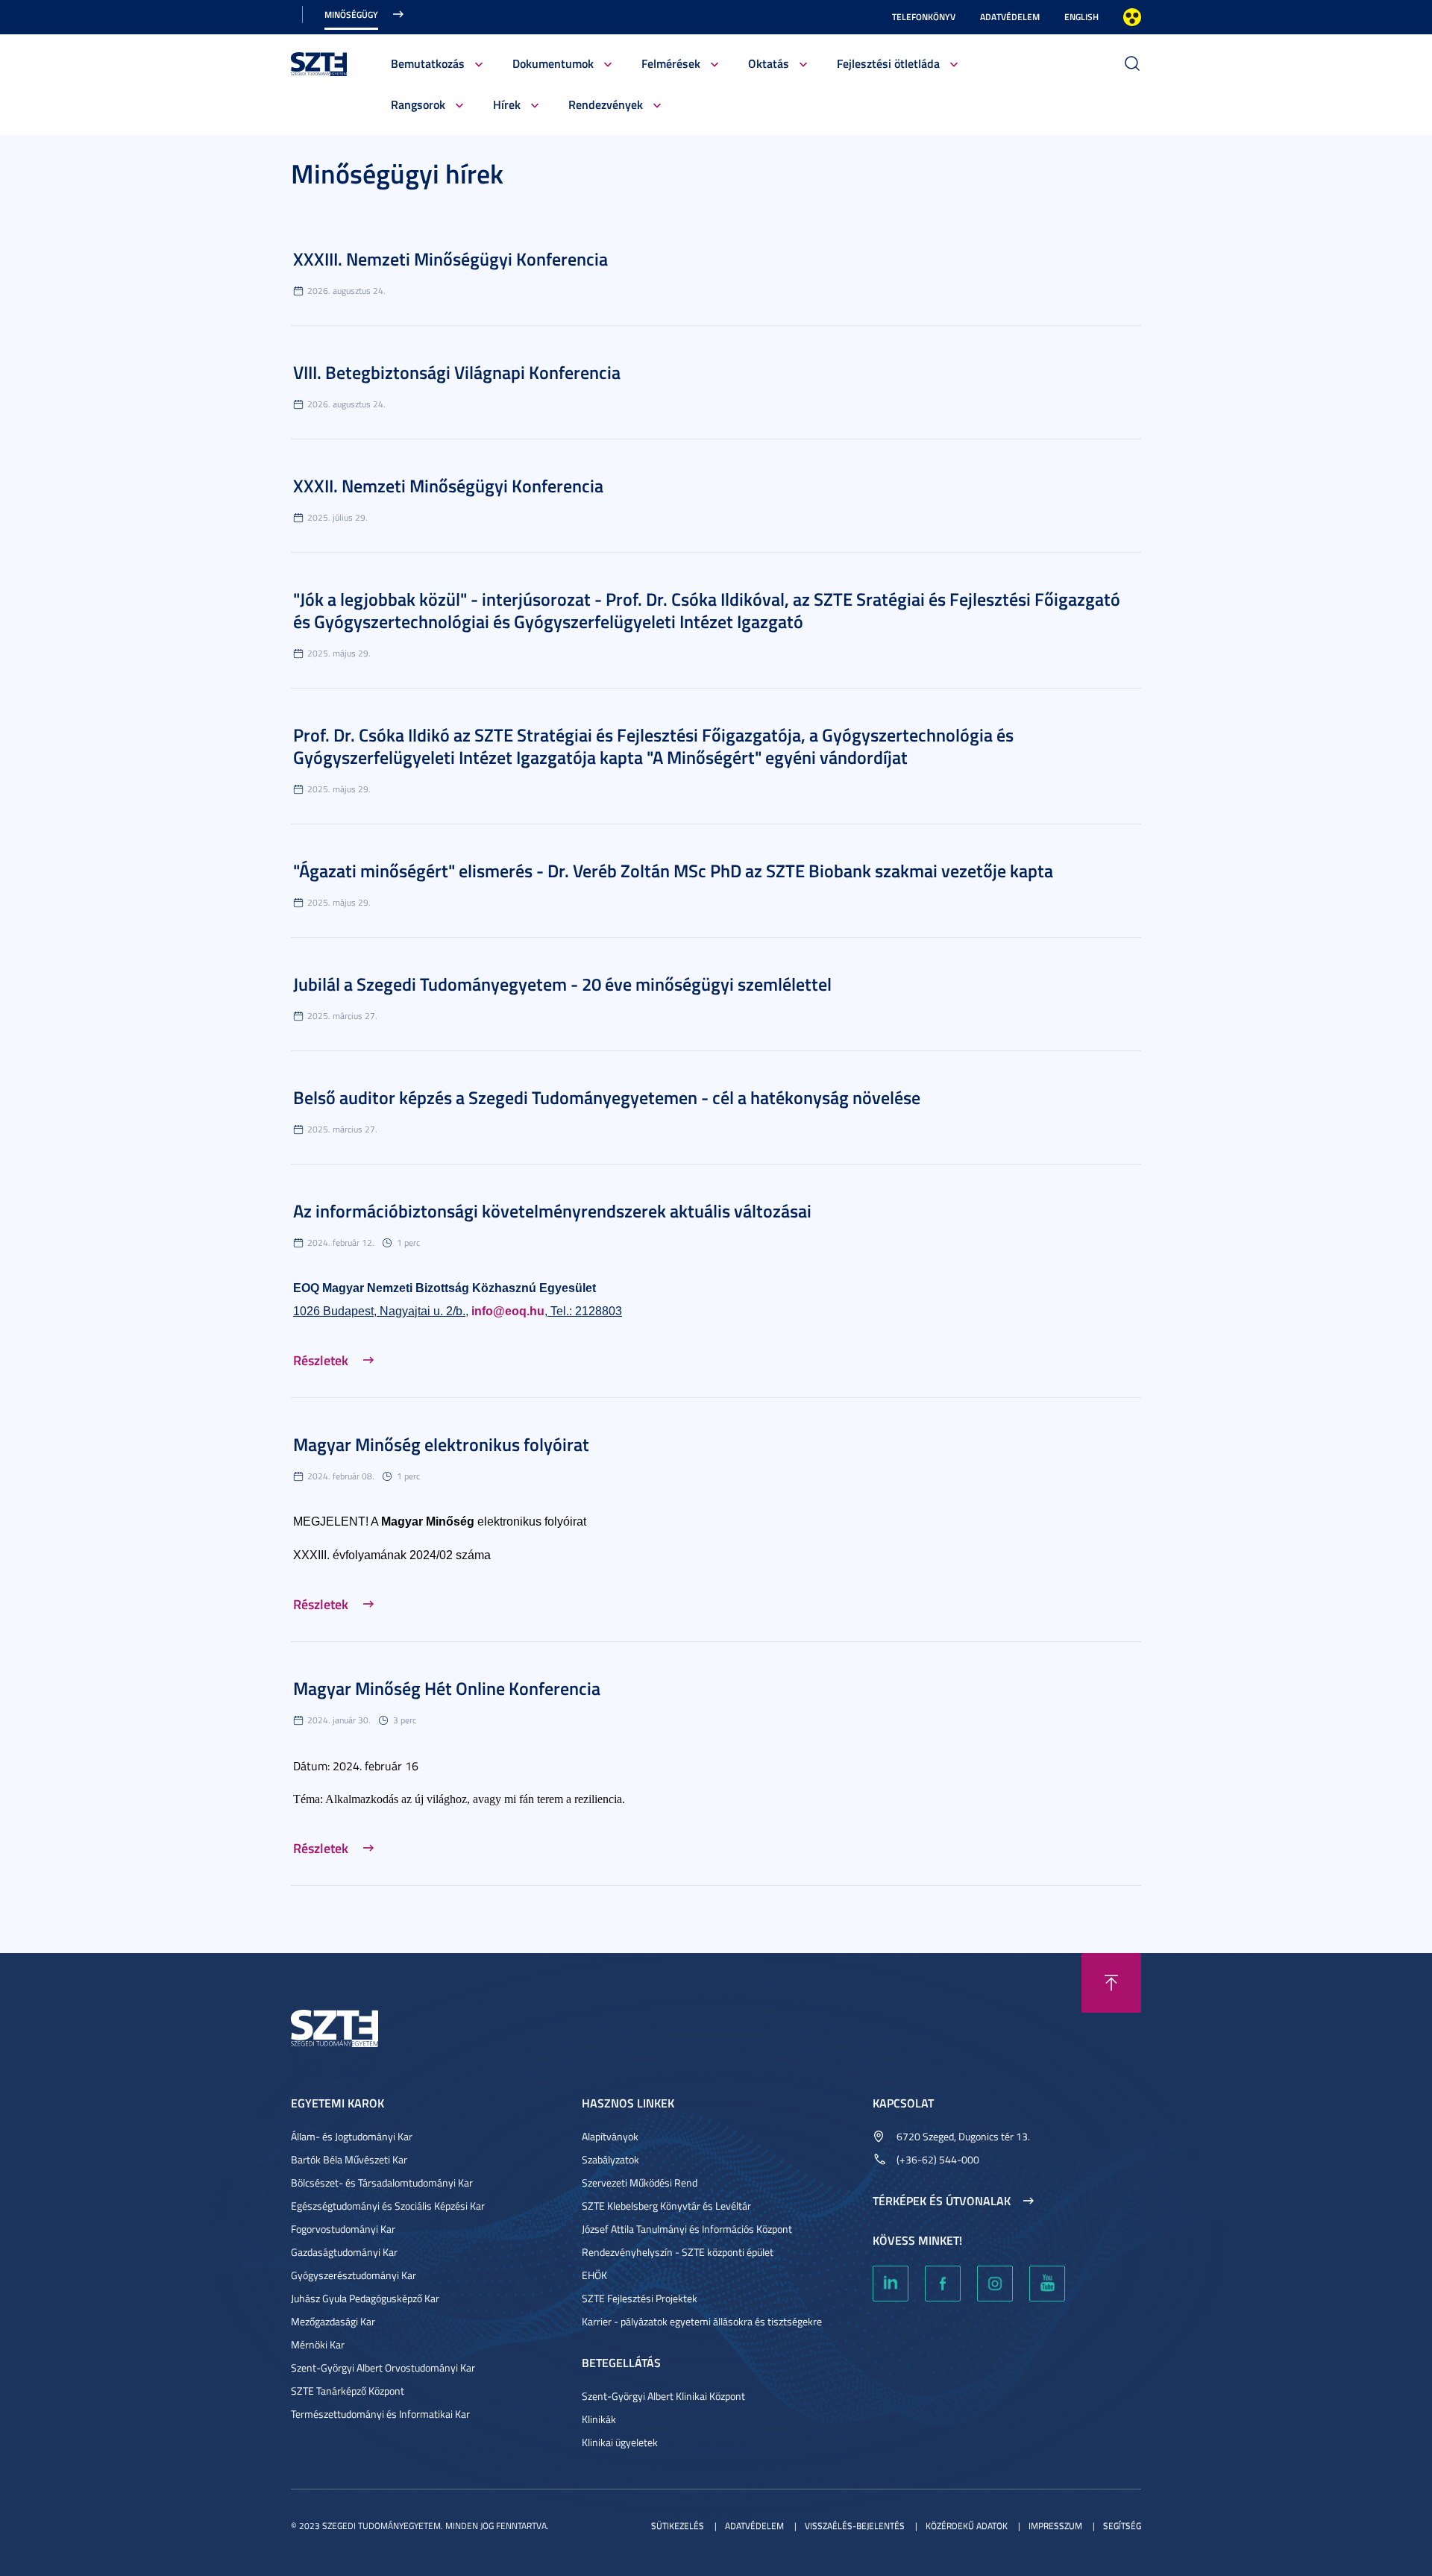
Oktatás (769, 63)
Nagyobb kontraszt (1132, 17)
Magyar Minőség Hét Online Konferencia (447, 1688)
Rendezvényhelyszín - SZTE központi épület (678, 2252)
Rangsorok (418, 104)
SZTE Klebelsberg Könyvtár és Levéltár (666, 2206)
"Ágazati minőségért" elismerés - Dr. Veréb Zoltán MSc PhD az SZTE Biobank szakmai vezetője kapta (673, 871)
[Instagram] (995, 2284)
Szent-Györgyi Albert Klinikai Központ (663, 2396)
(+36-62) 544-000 (938, 2159)
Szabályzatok (610, 2159)
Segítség (1122, 2526)
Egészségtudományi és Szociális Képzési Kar (388, 2206)
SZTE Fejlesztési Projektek (640, 2298)
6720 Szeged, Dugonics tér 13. (963, 2136)
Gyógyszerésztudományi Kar (354, 2275)
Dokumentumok (553, 63)
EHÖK (594, 2275)
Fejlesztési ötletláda (888, 63)
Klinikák (599, 2419)
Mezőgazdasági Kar (333, 2321)
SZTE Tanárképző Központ (348, 2391)
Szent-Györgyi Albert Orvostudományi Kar (383, 2367)
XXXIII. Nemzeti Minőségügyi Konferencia (450, 259)
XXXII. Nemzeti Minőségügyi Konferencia (448, 486)
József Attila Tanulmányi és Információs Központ (687, 2229)
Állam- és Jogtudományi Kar (352, 2136)
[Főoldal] (319, 62)
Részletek (321, 1360)
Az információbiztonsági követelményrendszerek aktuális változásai (552, 1211)
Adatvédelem (1010, 17)
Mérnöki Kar (318, 2344)
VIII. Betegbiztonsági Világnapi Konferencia (457, 372)
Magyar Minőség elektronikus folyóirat (441, 1444)
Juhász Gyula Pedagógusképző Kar (365, 2298)
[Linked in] (891, 2284)
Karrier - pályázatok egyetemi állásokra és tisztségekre (702, 2321)
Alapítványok (610, 2136)
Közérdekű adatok (967, 2526)
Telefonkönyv (924, 17)
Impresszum (1055, 2526)
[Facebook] (943, 2284)
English (1081, 17)
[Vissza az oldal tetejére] (1111, 1983)
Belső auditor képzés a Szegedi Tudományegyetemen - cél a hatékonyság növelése (607, 1097)
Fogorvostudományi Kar (343, 2229)
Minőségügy (351, 15)
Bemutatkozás (428, 63)
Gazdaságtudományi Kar (344, 2252)
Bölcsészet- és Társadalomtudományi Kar (382, 2182)
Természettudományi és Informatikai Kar (380, 2414)
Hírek (507, 104)
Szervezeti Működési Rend (640, 2182)
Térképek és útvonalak (942, 2201)
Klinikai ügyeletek (620, 2442)
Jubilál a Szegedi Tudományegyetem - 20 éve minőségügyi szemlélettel (562, 984)
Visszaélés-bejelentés (855, 2526)
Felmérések (671, 63)
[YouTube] (1047, 2284)
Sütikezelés (678, 2526)
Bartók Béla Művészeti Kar (349, 2159)
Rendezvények (606, 104)
